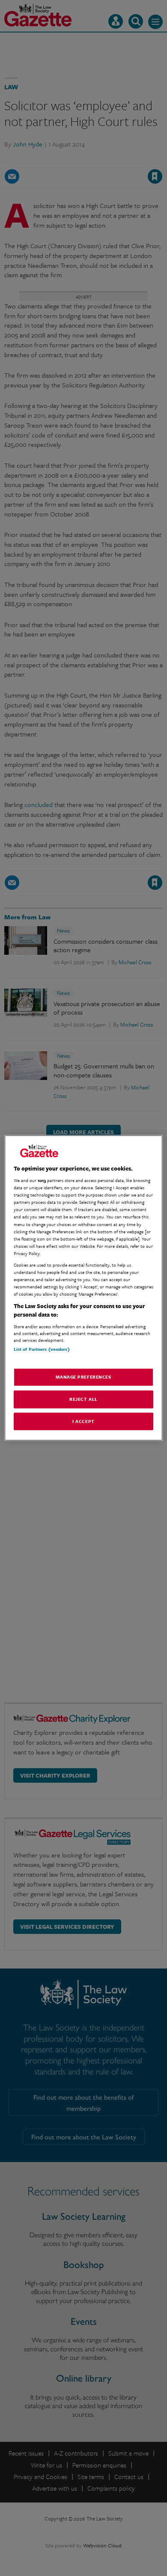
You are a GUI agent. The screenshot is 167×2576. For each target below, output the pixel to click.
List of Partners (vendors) (42, 1349)
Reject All (83, 1399)
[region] (84, 1288)
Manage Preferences (83, 1376)
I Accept (83, 1421)
